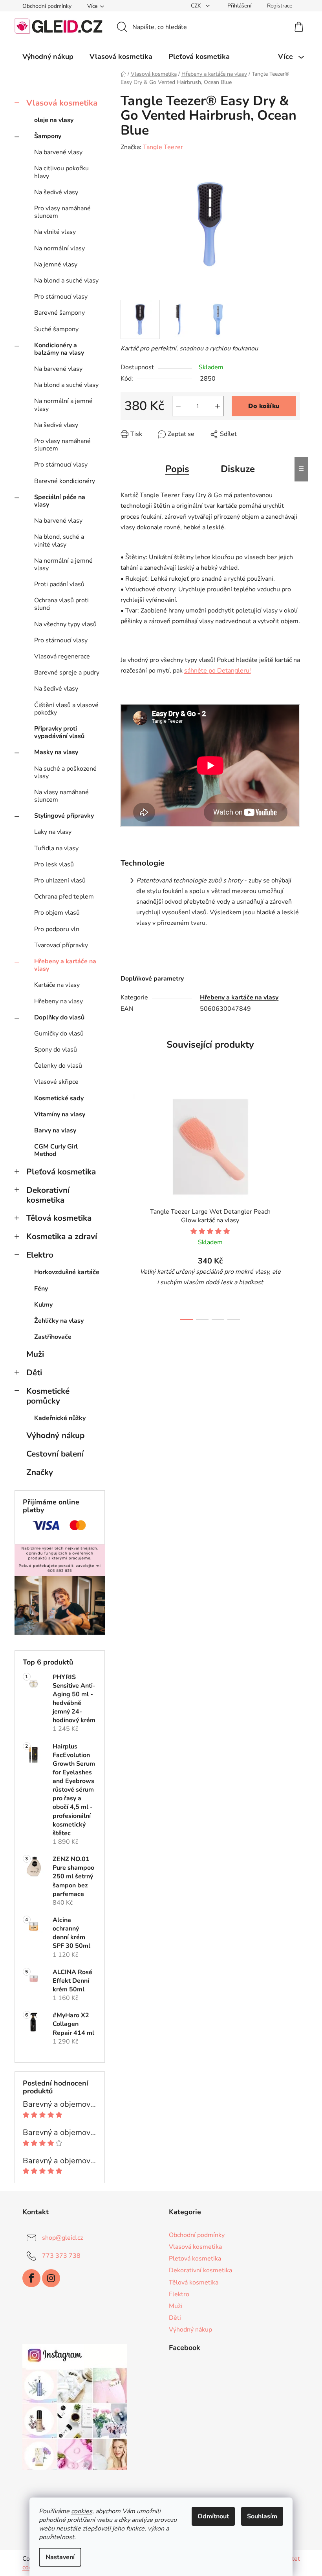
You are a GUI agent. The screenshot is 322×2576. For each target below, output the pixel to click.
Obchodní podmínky (47, 6)
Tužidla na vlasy (56, 848)
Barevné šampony (59, 313)
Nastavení (60, 2557)
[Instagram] (51, 2278)
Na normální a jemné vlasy (63, 405)
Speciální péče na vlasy (60, 501)
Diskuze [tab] (238, 469)
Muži (35, 1354)
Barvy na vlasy (55, 1130)
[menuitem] (48, 57)
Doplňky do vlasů (59, 1017)
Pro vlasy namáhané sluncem (62, 212)
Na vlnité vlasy (55, 232)
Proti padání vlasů (59, 584)
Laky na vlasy (53, 832)
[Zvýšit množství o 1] (218, 406)
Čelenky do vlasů (58, 1066)
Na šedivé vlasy (56, 192)
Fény (41, 1289)
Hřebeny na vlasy (59, 1001)
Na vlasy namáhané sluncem (61, 796)
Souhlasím (262, 2516)
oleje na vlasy (54, 120)
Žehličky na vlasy (59, 1321)
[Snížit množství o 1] (178, 406)
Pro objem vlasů (57, 913)
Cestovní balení (55, 1454)
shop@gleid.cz (62, 2238)
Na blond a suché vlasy (66, 281)
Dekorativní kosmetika (48, 1195)
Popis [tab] (177, 469)
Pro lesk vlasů (54, 864)
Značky (40, 1472)
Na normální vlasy (59, 248)
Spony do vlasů (56, 1050)
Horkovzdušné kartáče (67, 1272)
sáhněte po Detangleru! (218, 671)
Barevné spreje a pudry (67, 673)
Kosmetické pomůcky (48, 1396)
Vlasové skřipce (56, 1082)
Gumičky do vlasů (59, 1034)
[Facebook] (31, 2278)
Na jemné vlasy (56, 264)
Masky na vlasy (56, 752)
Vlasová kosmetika (62, 103)
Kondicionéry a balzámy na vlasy (59, 349)
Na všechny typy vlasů (65, 624)
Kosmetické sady (59, 1098)
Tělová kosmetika (59, 1218)
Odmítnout (213, 2516)
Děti (34, 1373)
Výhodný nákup (55, 1435)
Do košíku (264, 406)
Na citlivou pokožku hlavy (61, 172)
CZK (197, 6)
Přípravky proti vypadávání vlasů (59, 732)
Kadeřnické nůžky (60, 1418)
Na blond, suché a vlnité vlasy (59, 541)
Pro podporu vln (57, 929)
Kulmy (43, 1305)
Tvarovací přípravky (61, 945)
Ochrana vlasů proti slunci (61, 604)
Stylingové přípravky (64, 816)
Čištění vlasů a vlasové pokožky (66, 709)
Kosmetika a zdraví (62, 1236)
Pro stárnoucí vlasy (61, 297)
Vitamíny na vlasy (60, 1114)
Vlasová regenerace (62, 656)
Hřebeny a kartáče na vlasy (65, 965)
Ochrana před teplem (64, 897)
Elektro (40, 1255)
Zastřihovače (53, 1337)
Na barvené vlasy (58, 152)
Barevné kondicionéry (65, 481)
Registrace (280, 6)
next (294, 1203)
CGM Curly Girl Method (56, 1150)
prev (127, 1203)
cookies (82, 2511)
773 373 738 (61, 2256)
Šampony (48, 136)
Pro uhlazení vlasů (60, 881)
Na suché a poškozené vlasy (65, 772)
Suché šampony (56, 329)
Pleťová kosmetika (61, 1172)
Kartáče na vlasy (57, 985)
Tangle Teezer (163, 147)
